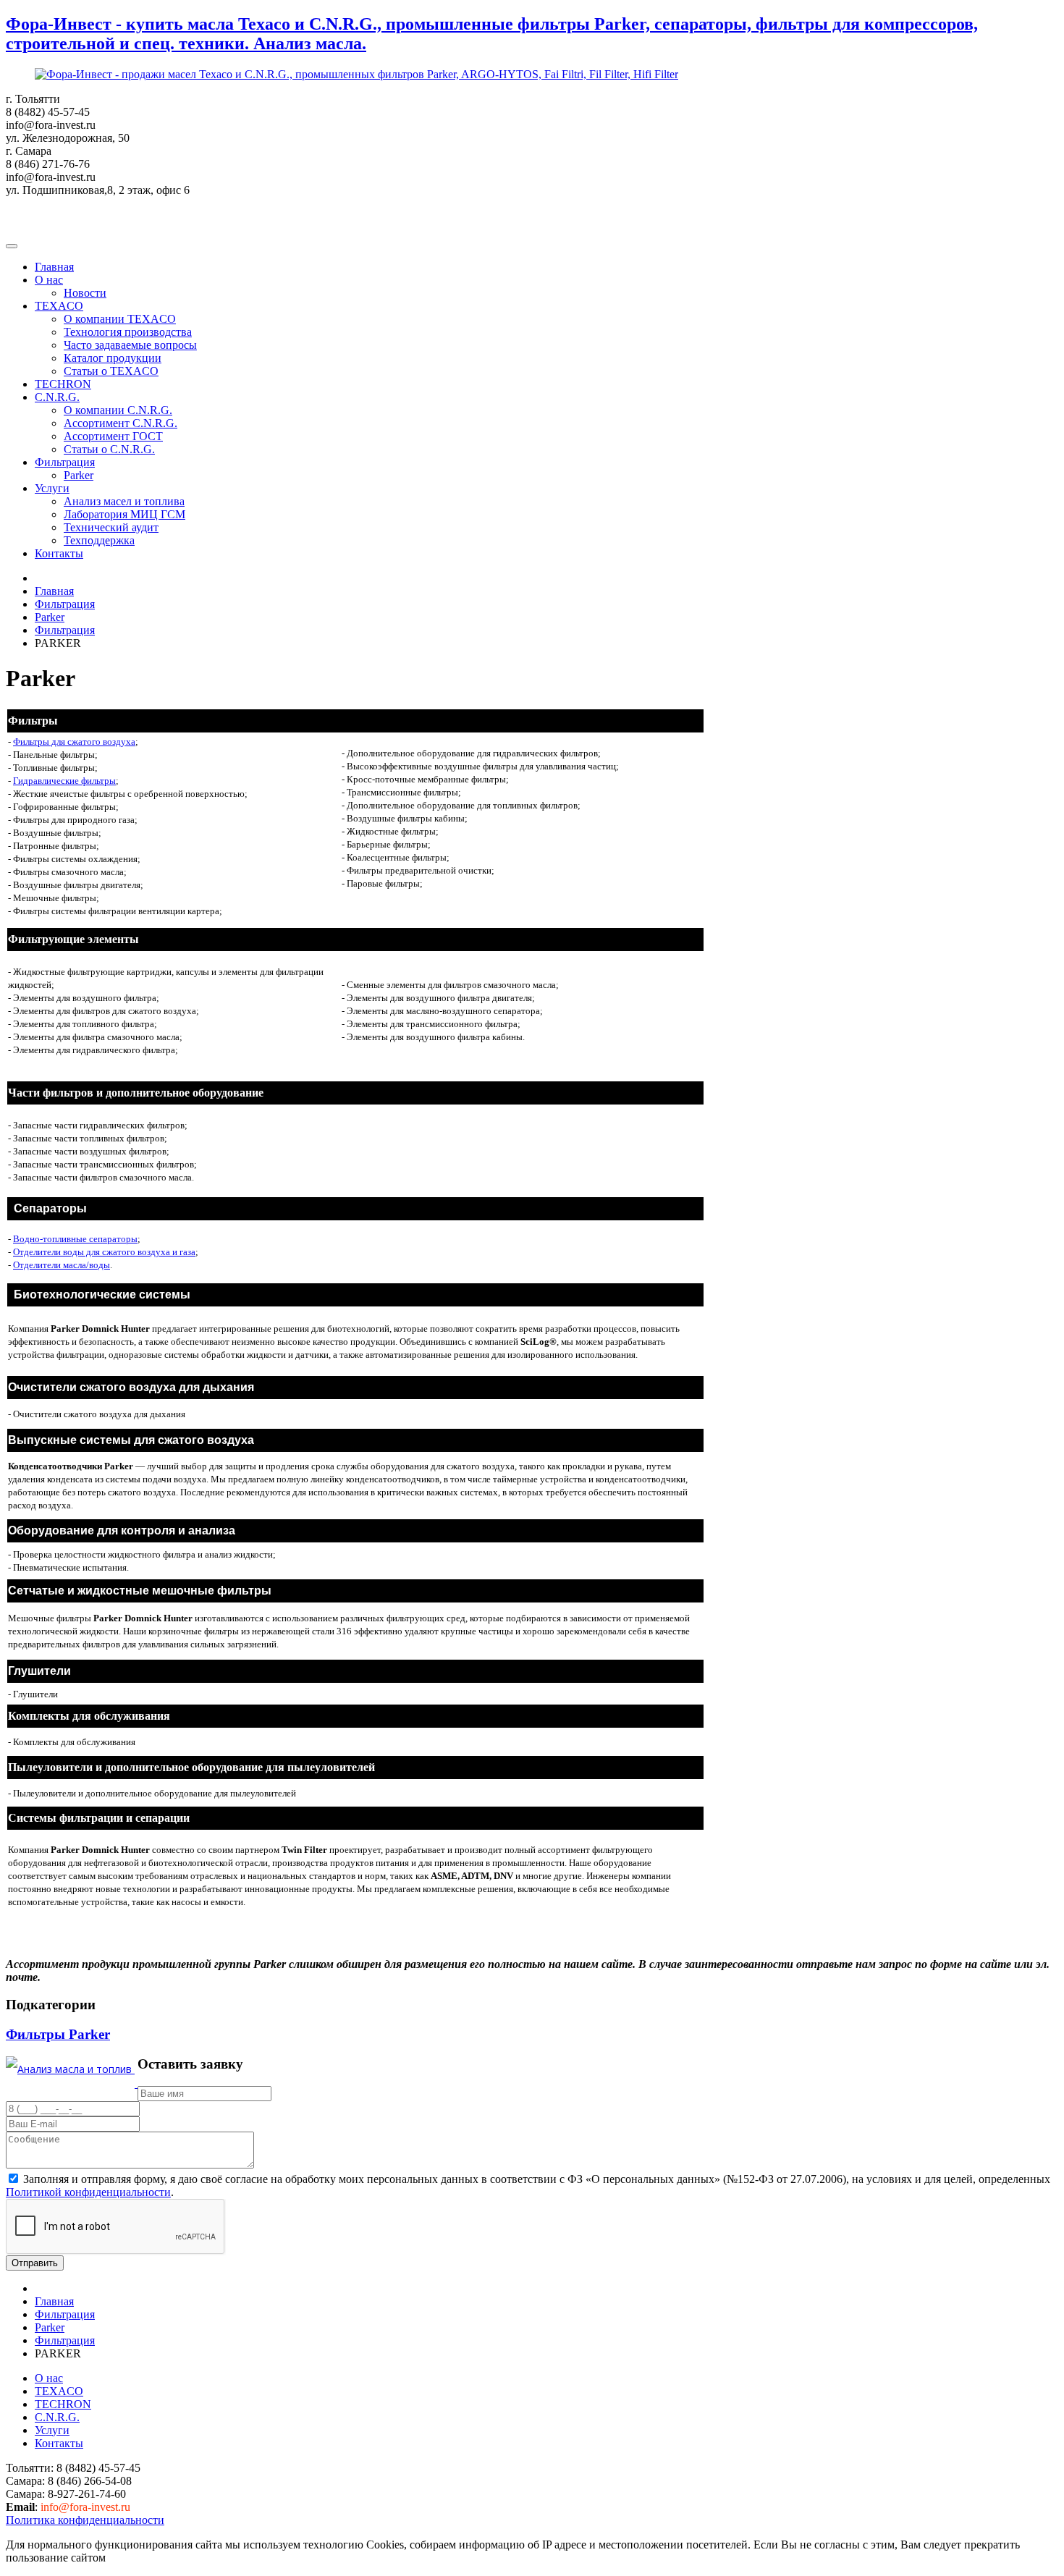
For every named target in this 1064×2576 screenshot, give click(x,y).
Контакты (59, 553)
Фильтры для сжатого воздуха (74, 742)
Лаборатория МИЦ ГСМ (124, 514)
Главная (54, 267)
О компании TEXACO (120, 319)
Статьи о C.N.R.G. (109, 449)
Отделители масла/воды (62, 1265)
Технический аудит (111, 527)
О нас (49, 280)
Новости (85, 293)
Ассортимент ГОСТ (113, 436)
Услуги (52, 488)
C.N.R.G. (57, 397)
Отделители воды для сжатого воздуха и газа (104, 1252)
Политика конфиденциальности (85, 2520)
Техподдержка (99, 540)
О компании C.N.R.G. (118, 410)
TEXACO (59, 306)
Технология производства (128, 332)
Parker (79, 475)
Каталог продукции (113, 358)
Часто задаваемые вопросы (130, 345)
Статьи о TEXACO (111, 371)
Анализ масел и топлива (124, 501)
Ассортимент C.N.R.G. (121, 423)
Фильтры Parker (58, 2034)
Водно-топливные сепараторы (75, 1239)
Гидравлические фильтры (64, 781)
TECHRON (63, 384)
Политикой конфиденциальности (88, 2192)
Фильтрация (65, 462)
